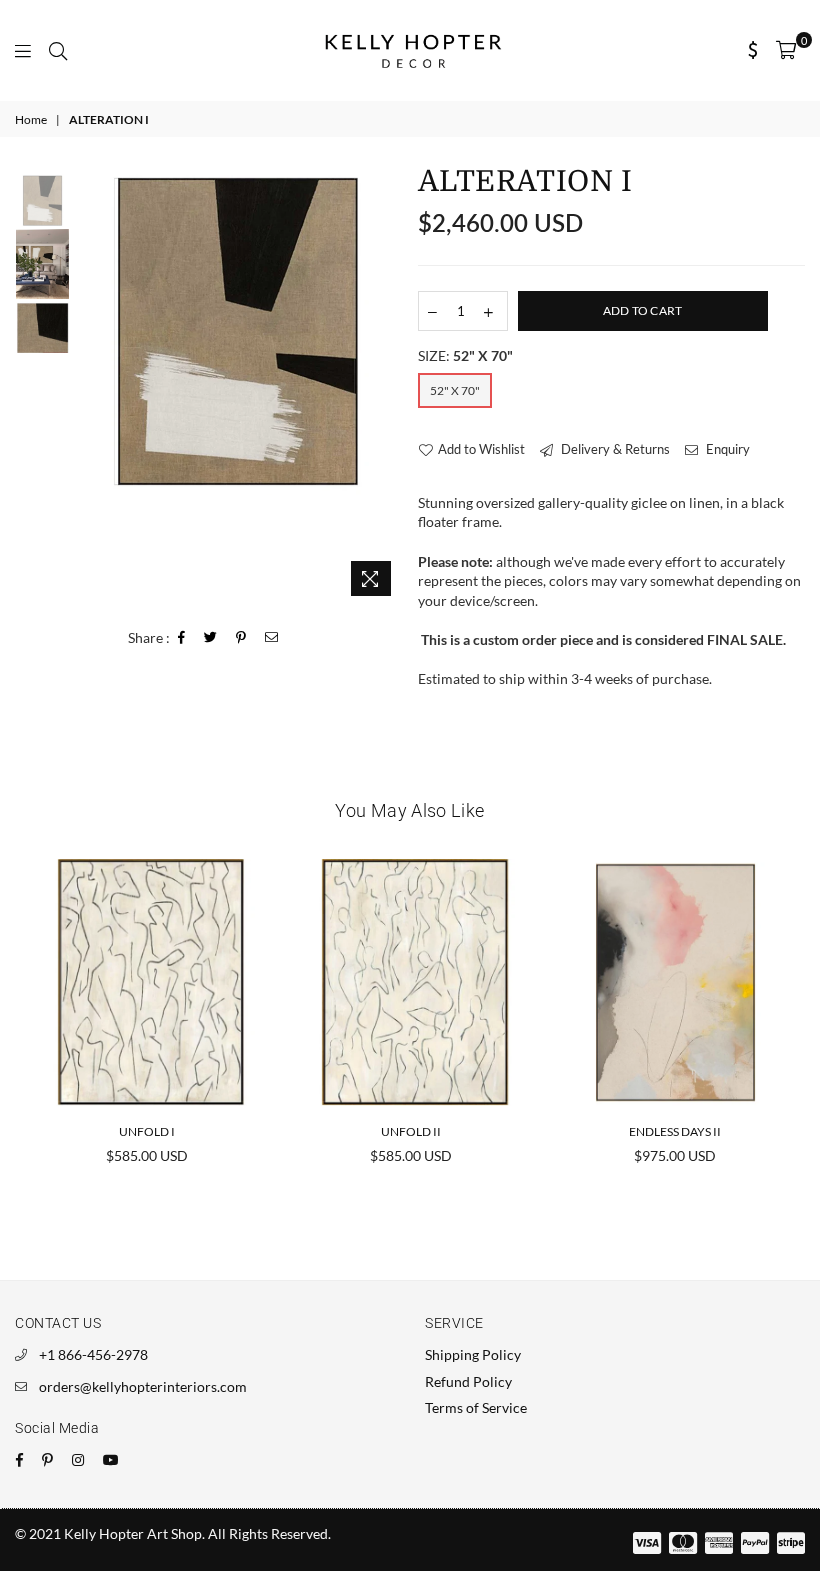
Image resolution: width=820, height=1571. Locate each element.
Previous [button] (90, 386)
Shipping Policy (473, 1354)
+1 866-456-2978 (93, 1354)
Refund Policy (468, 1381)
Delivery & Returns (614, 449)
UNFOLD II (411, 1131)
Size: (465, 355)
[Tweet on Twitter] (211, 638)
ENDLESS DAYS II (675, 1131)
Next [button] (385, 386)
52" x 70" (455, 390)
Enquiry (726, 449)
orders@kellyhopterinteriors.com (143, 1386)
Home (31, 119)
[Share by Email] (272, 638)
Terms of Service (476, 1407)
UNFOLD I (147, 1131)
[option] (237, 331)
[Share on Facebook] (182, 638)
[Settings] (753, 50)
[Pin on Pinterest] (241, 638)
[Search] (58, 50)
